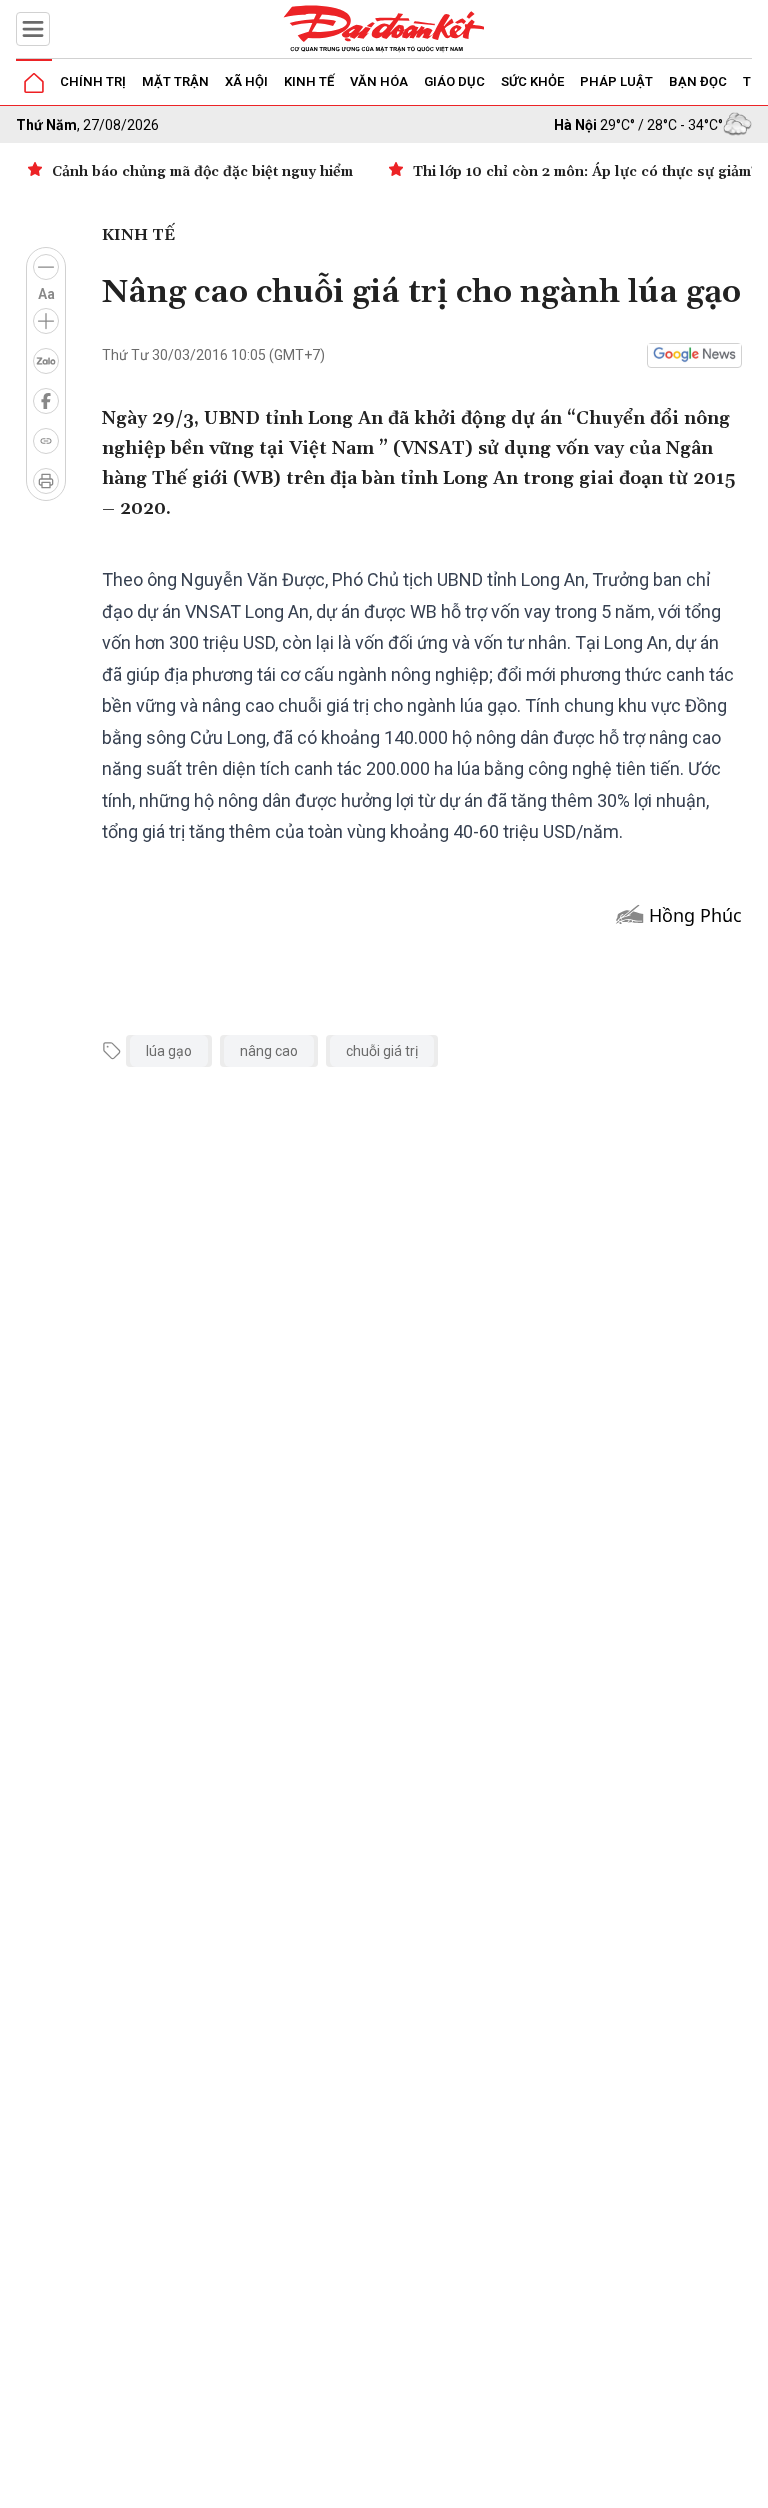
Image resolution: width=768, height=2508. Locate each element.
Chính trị (93, 81)
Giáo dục (454, 81)
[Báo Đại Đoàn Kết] (383, 29)
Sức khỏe (532, 81)
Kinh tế (309, 81)
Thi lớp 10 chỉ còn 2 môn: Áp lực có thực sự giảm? (586, 172)
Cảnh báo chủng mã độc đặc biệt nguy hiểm (202, 172)
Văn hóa (379, 81)
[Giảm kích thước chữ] (46, 267)
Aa (46, 294)
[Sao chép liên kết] (46, 441)
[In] (46, 481)
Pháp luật (616, 81)
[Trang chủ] (34, 83)
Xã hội (246, 81)
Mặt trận (175, 81)
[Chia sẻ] (750, 2482)
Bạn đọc (698, 81)
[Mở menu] (33, 29)
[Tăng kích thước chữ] (46, 321)
